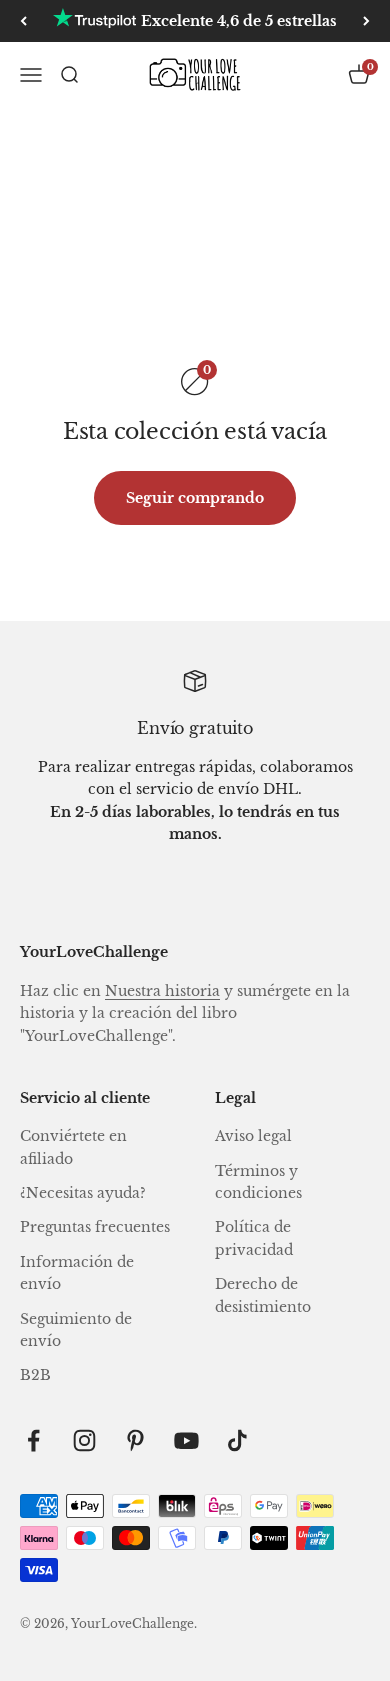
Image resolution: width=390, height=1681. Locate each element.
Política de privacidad (254, 1238)
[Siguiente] (366, 21)
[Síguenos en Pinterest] (135, 1440)
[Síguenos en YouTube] (186, 1440)
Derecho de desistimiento (263, 1295)
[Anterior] (23, 21)
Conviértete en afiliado (73, 1147)
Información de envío (77, 1273)
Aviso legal (253, 1136)
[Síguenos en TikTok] (237, 1440)
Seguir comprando (195, 498)
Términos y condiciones (258, 1182)
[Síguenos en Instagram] (84, 1440)
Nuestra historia (162, 991)
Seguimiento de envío (76, 1330)
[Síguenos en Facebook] (33, 1440)
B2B (35, 1375)
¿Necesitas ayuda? (83, 1193)
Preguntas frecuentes (95, 1227)
